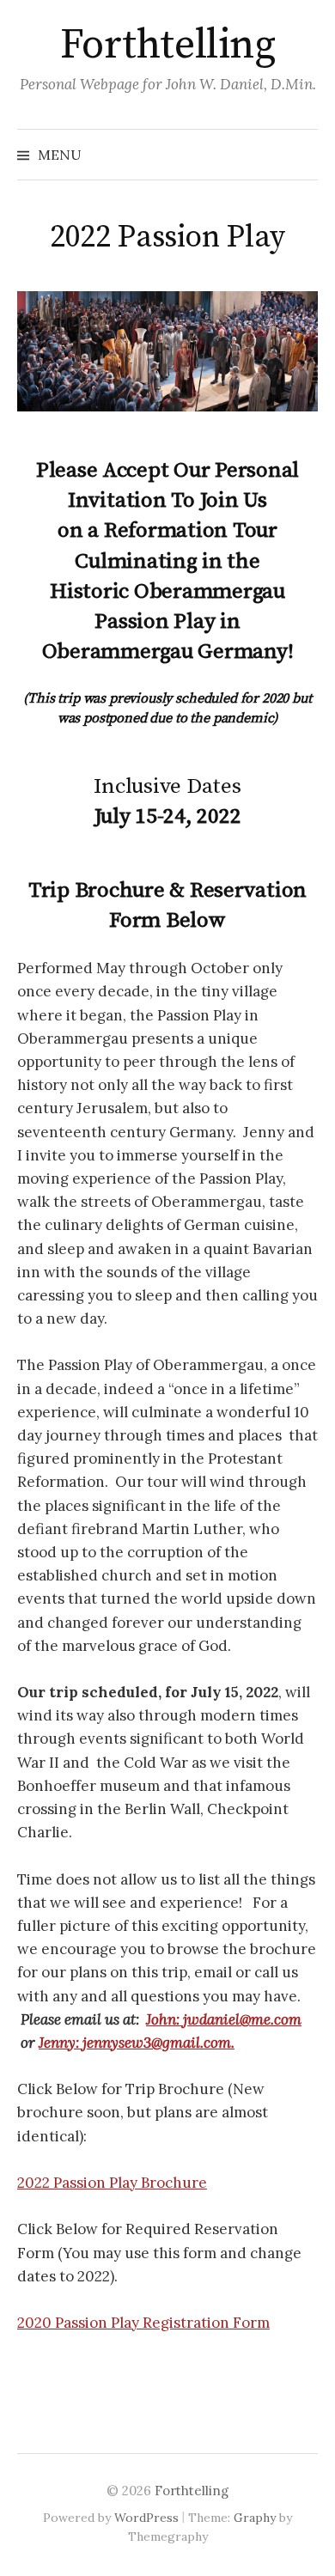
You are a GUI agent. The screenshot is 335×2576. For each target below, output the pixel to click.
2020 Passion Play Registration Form (143, 2323)
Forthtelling (167, 46)
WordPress (146, 2518)
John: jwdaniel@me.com (224, 2019)
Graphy (255, 2518)
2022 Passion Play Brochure (112, 2183)
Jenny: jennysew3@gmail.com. (137, 2043)
